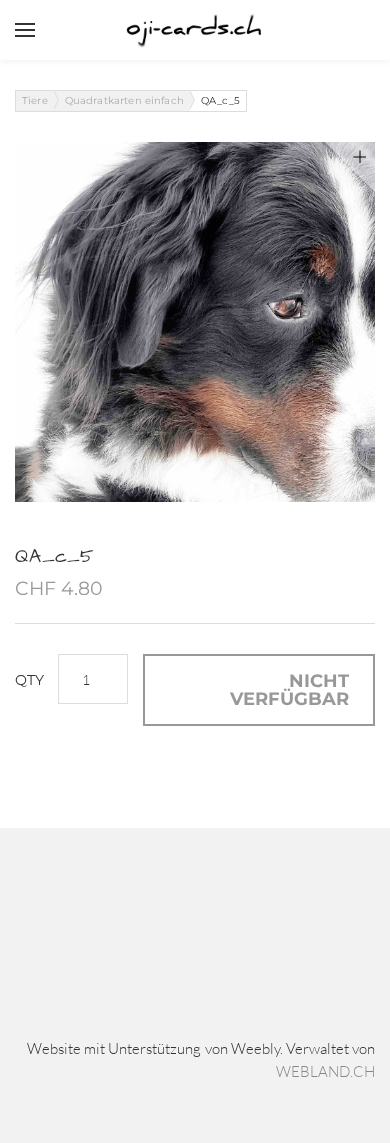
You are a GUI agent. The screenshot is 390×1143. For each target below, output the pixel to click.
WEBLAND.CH (325, 1071)
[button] (259, 690)
